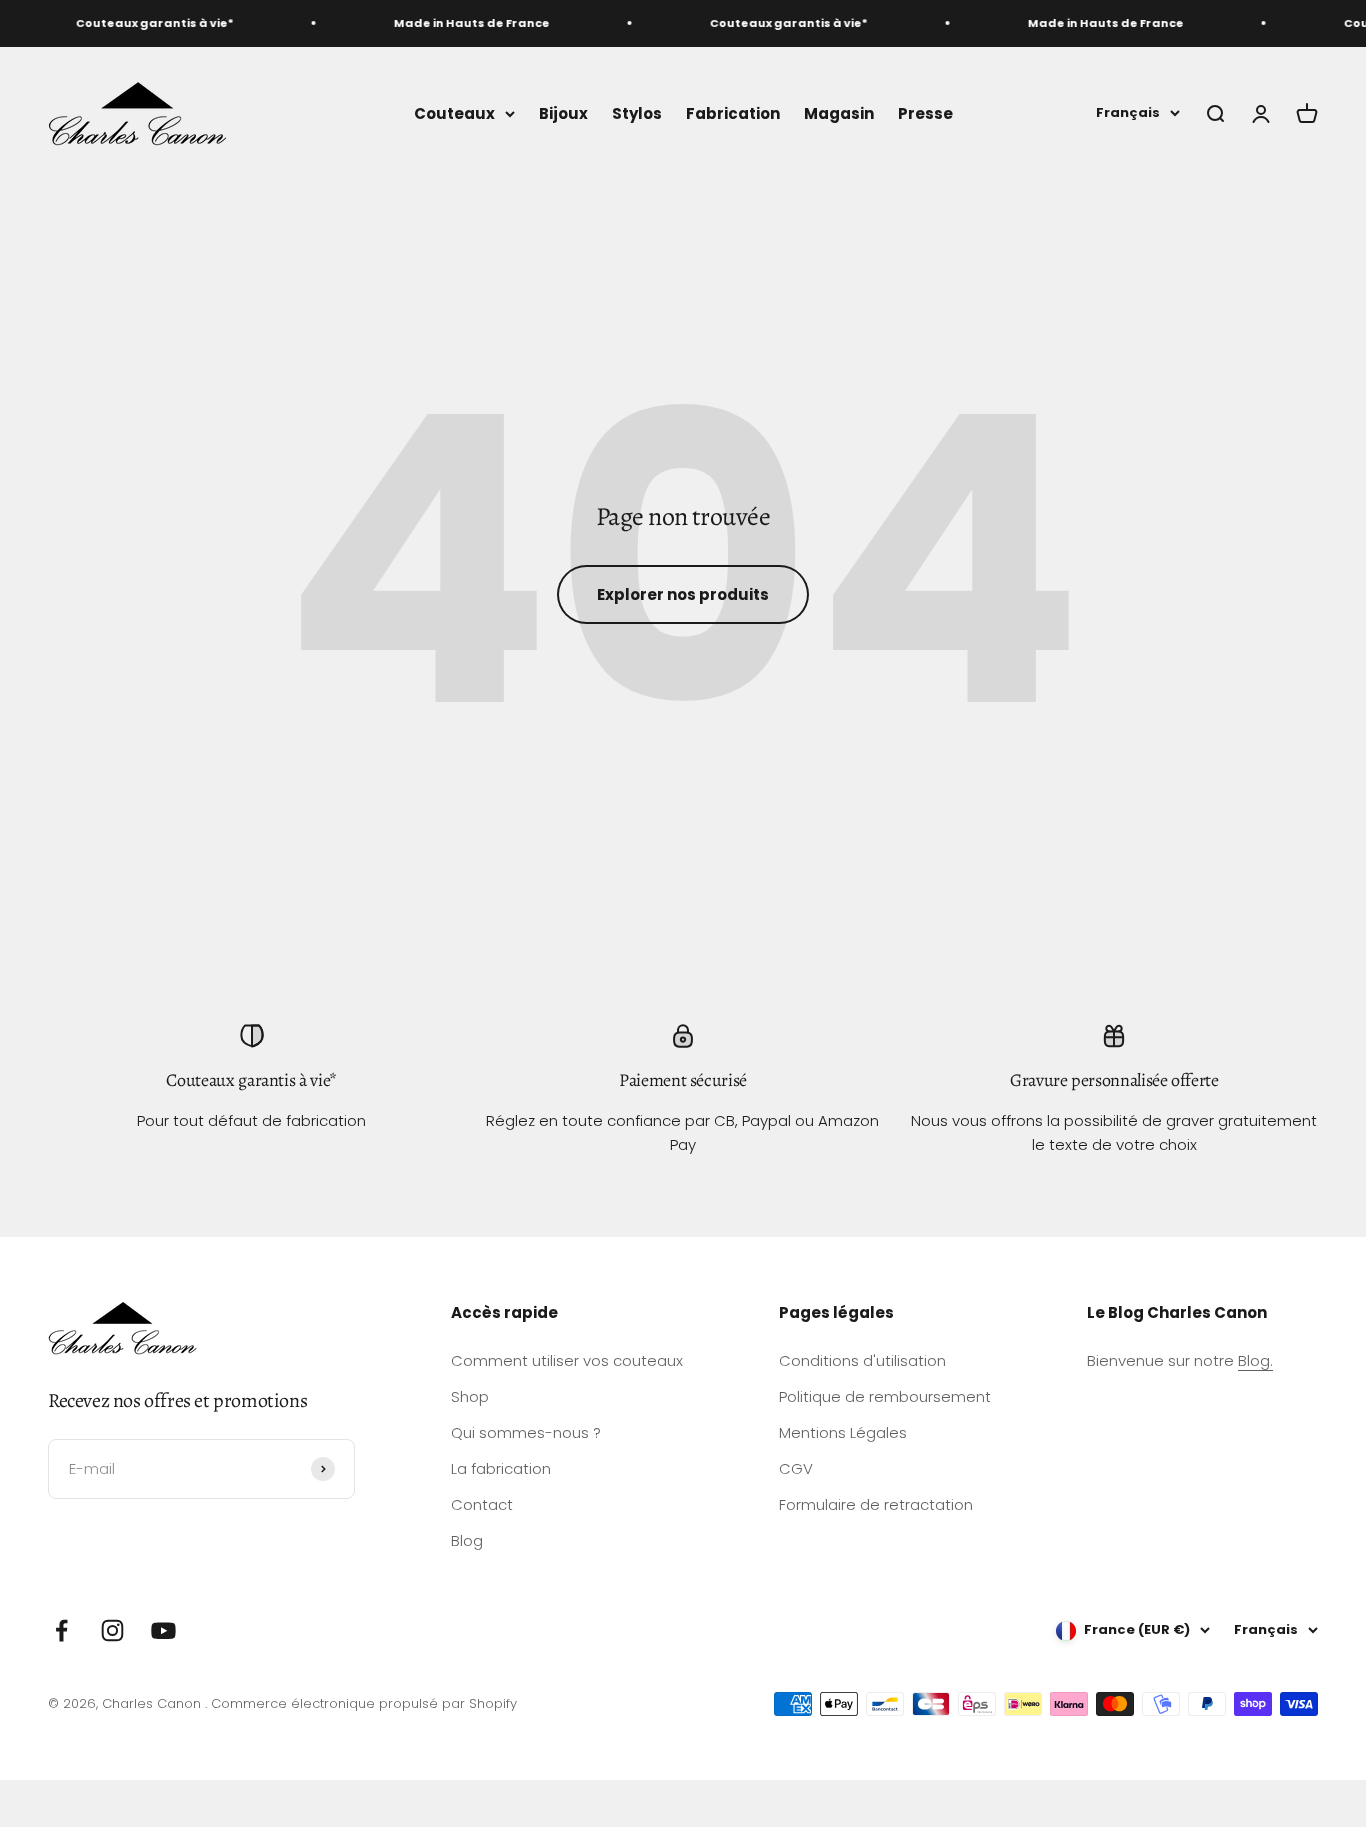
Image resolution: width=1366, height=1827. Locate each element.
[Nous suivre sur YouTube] (163, 1630)
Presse (925, 112)
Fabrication (733, 112)
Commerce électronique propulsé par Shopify (364, 1703)
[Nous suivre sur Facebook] (61, 1630)
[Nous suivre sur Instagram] (112, 1630)
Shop (470, 1396)
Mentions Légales (843, 1432)
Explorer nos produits (683, 594)
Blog (467, 1540)
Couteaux (454, 112)
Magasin (839, 112)
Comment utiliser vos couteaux (567, 1360)
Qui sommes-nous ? (526, 1432)
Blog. (1255, 1360)
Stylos (637, 112)
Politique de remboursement (885, 1396)
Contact (482, 1504)
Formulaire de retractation (876, 1504)
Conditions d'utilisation (862, 1360)
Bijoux (563, 112)
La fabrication (501, 1468)
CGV (796, 1468)
